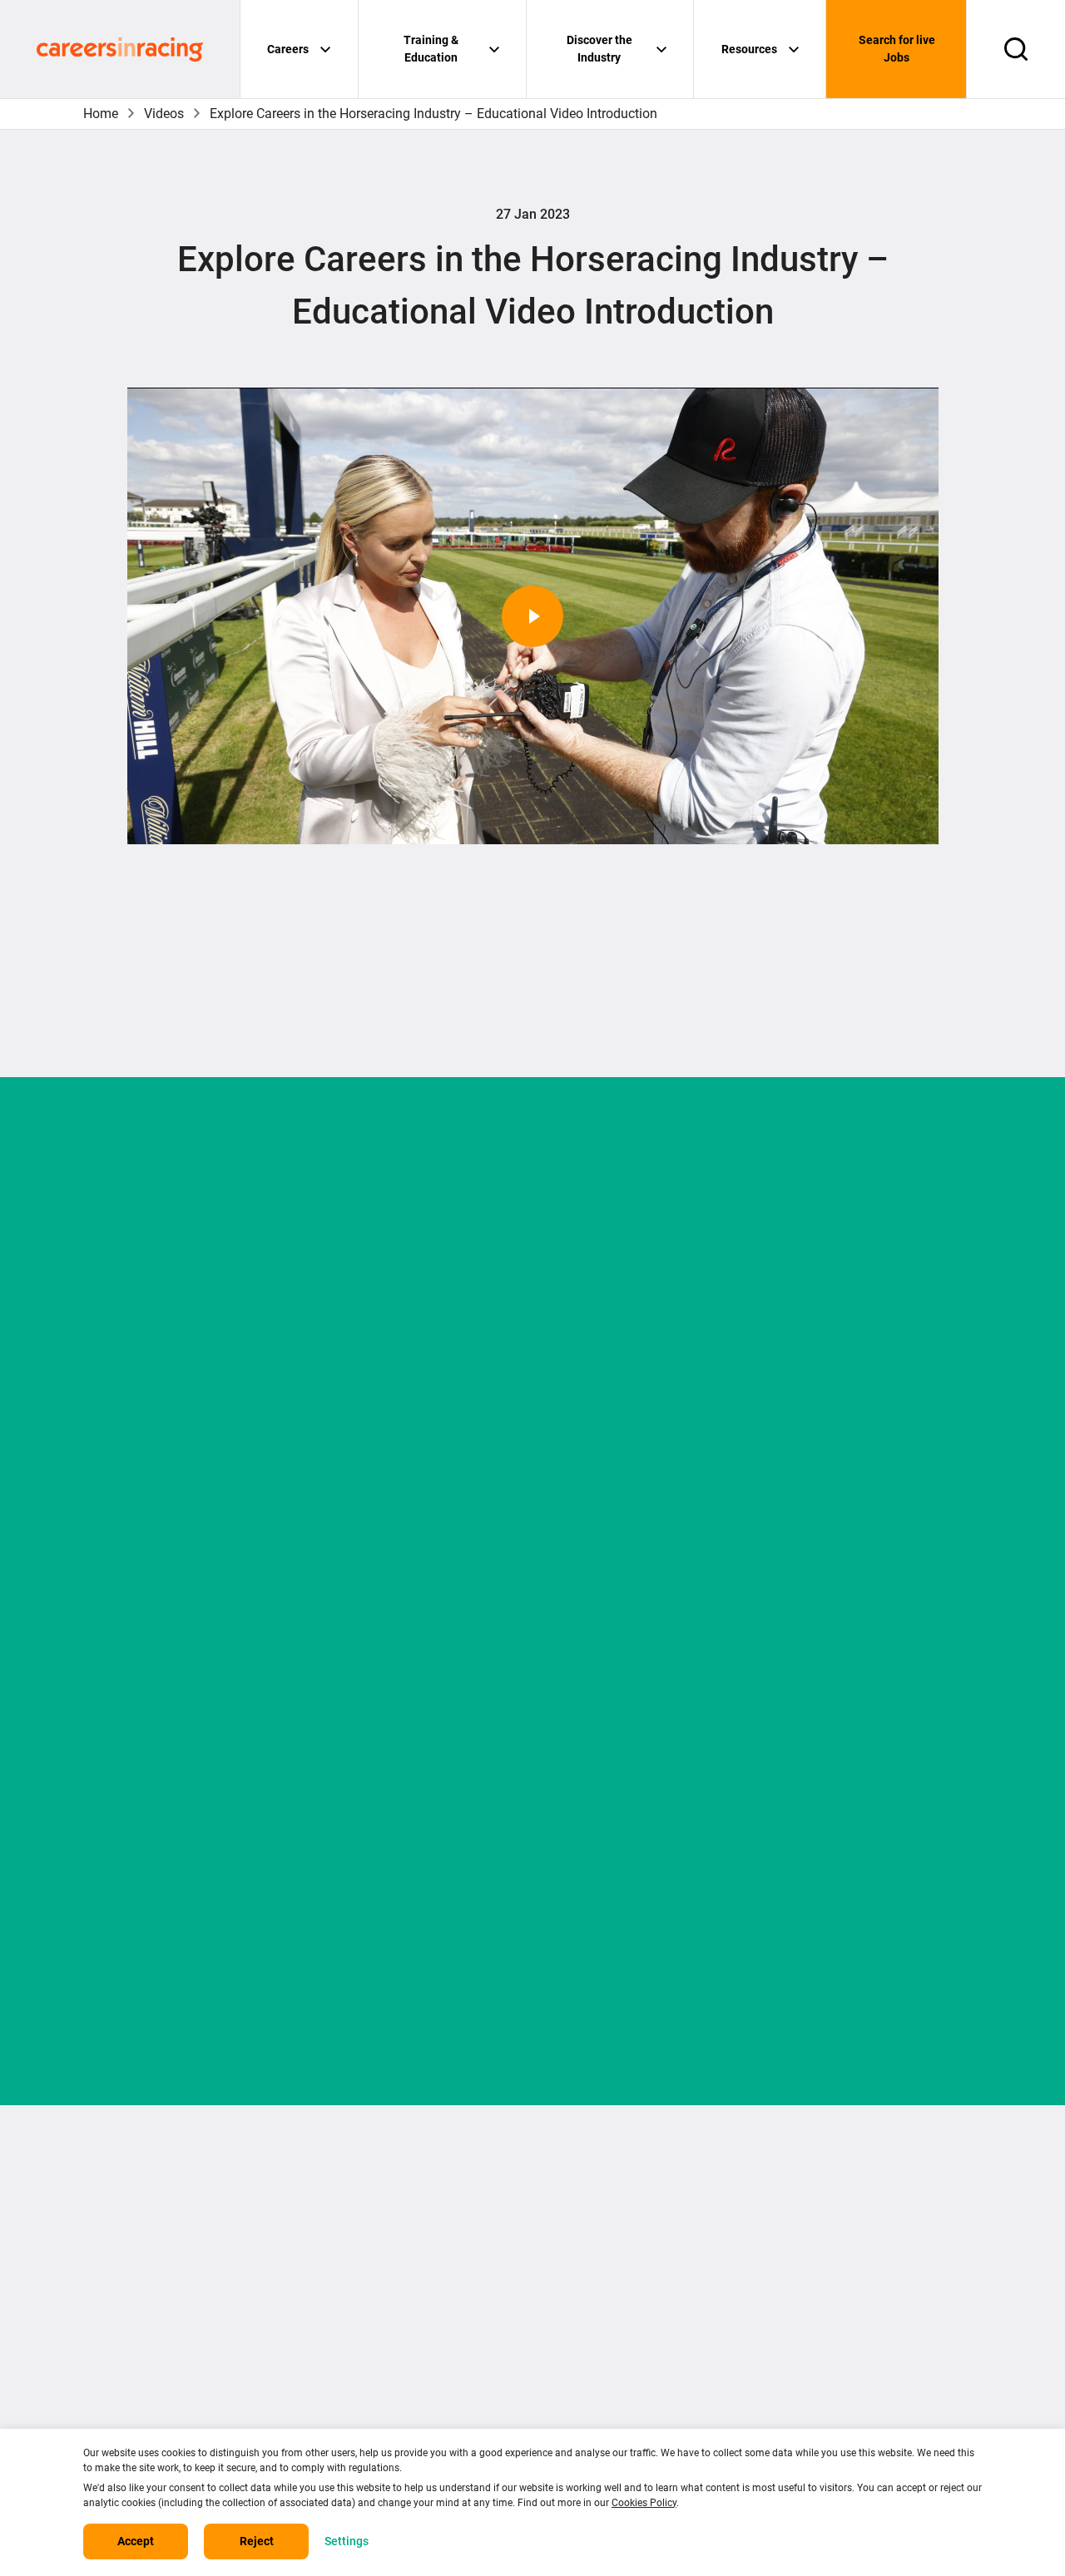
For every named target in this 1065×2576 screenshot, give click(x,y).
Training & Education (431, 49)
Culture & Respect (858, 2290)
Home (101, 114)
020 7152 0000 (138, 2272)
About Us (370, 2190)
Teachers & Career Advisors (888, 2224)
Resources (749, 49)
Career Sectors (618, 2190)
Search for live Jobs (897, 49)
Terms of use (382, 2257)
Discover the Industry (599, 49)
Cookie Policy (383, 2324)
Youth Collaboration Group (883, 2324)
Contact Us (375, 2224)
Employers (836, 2257)
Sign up (532, 1972)
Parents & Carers (855, 2190)
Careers (288, 49)
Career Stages (616, 2224)
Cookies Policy (644, 2503)
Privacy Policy (384, 2290)
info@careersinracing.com (181, 2309)
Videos (164, 114)
